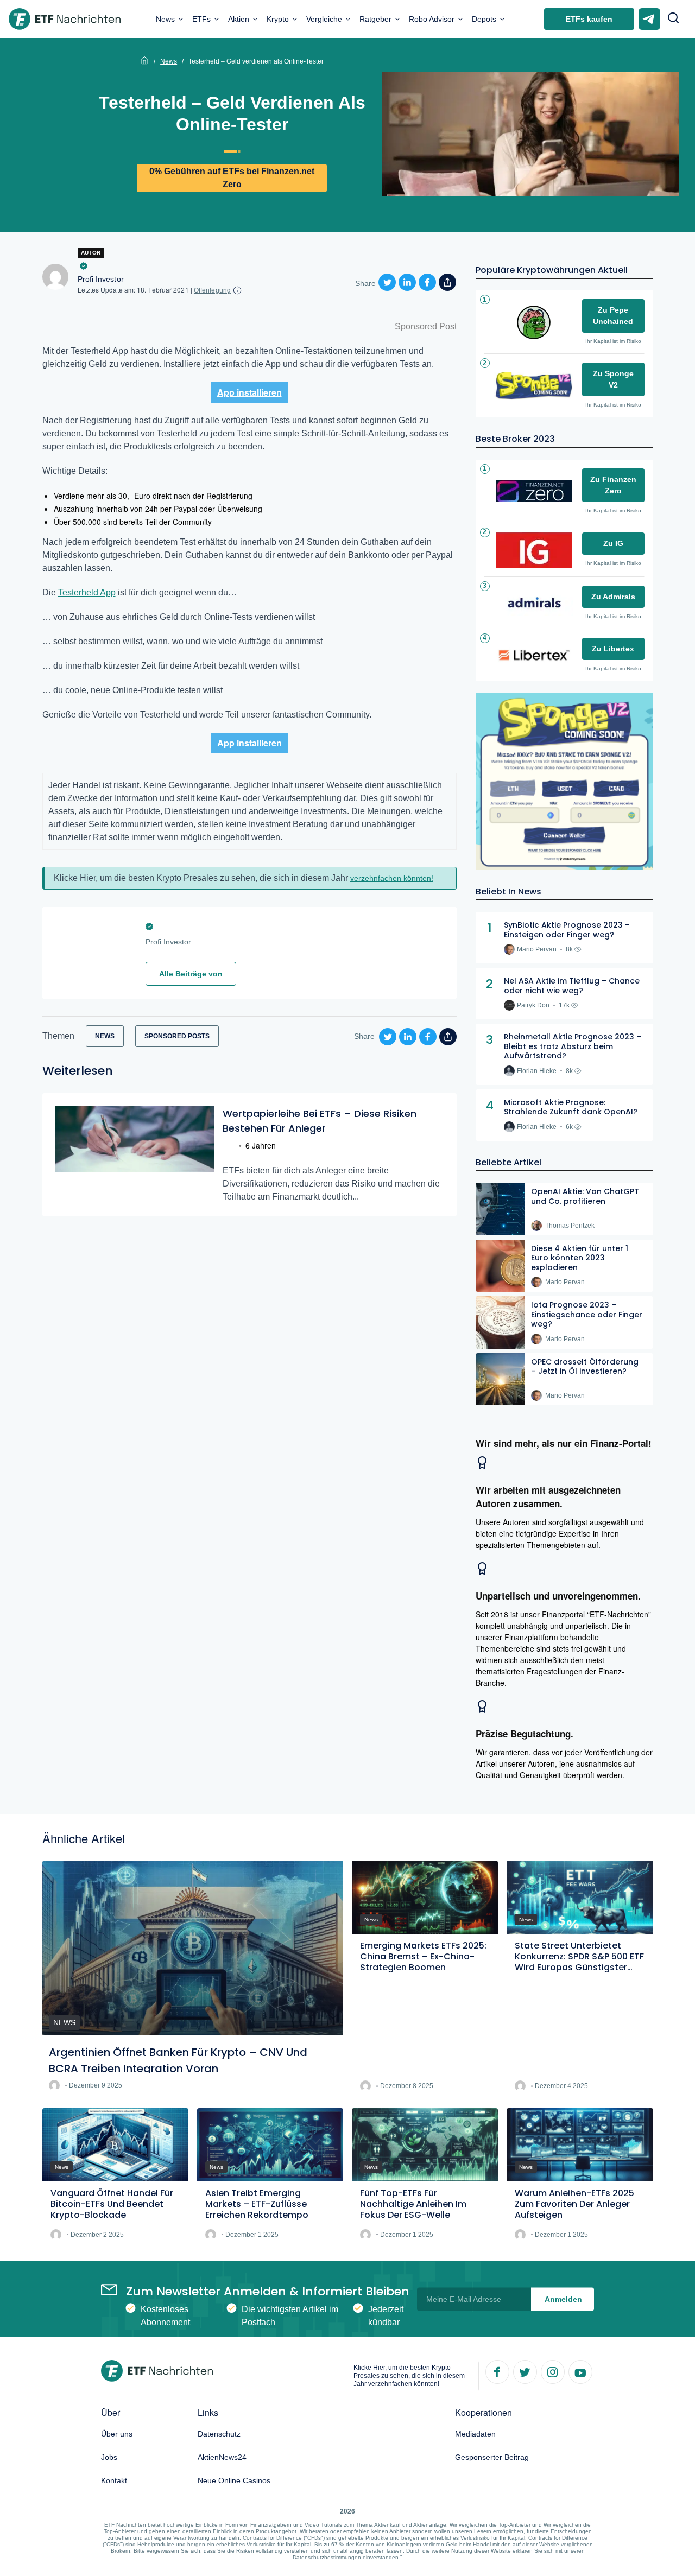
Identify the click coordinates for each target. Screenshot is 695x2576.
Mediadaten (475, 2434)
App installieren (249, 392)
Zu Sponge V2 (613, 379)
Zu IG (613, 543)
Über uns (117, 2434)
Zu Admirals (613, 597)
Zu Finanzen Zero (613, 485)
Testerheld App (87, 592)
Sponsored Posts (177, 1036)
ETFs (201, 19)
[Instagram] (552, 2371)
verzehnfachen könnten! (392, 878)
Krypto (278, 19)
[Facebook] (497, 2371)
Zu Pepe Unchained (613, 316)
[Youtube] (580, 2371)
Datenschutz (219, 2434)
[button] (673, 19)
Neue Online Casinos (234, 2480)
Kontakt (114, 2480)
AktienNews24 (222, 2457)
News (165, 19)
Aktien (239, 19)
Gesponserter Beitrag (492, 2457)
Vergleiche (324, 19)
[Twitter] (525, 2371)
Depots (484, 19)
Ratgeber (375, 19)
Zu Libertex (613, 649)
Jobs (109, 2457)
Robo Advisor (432, 19)
